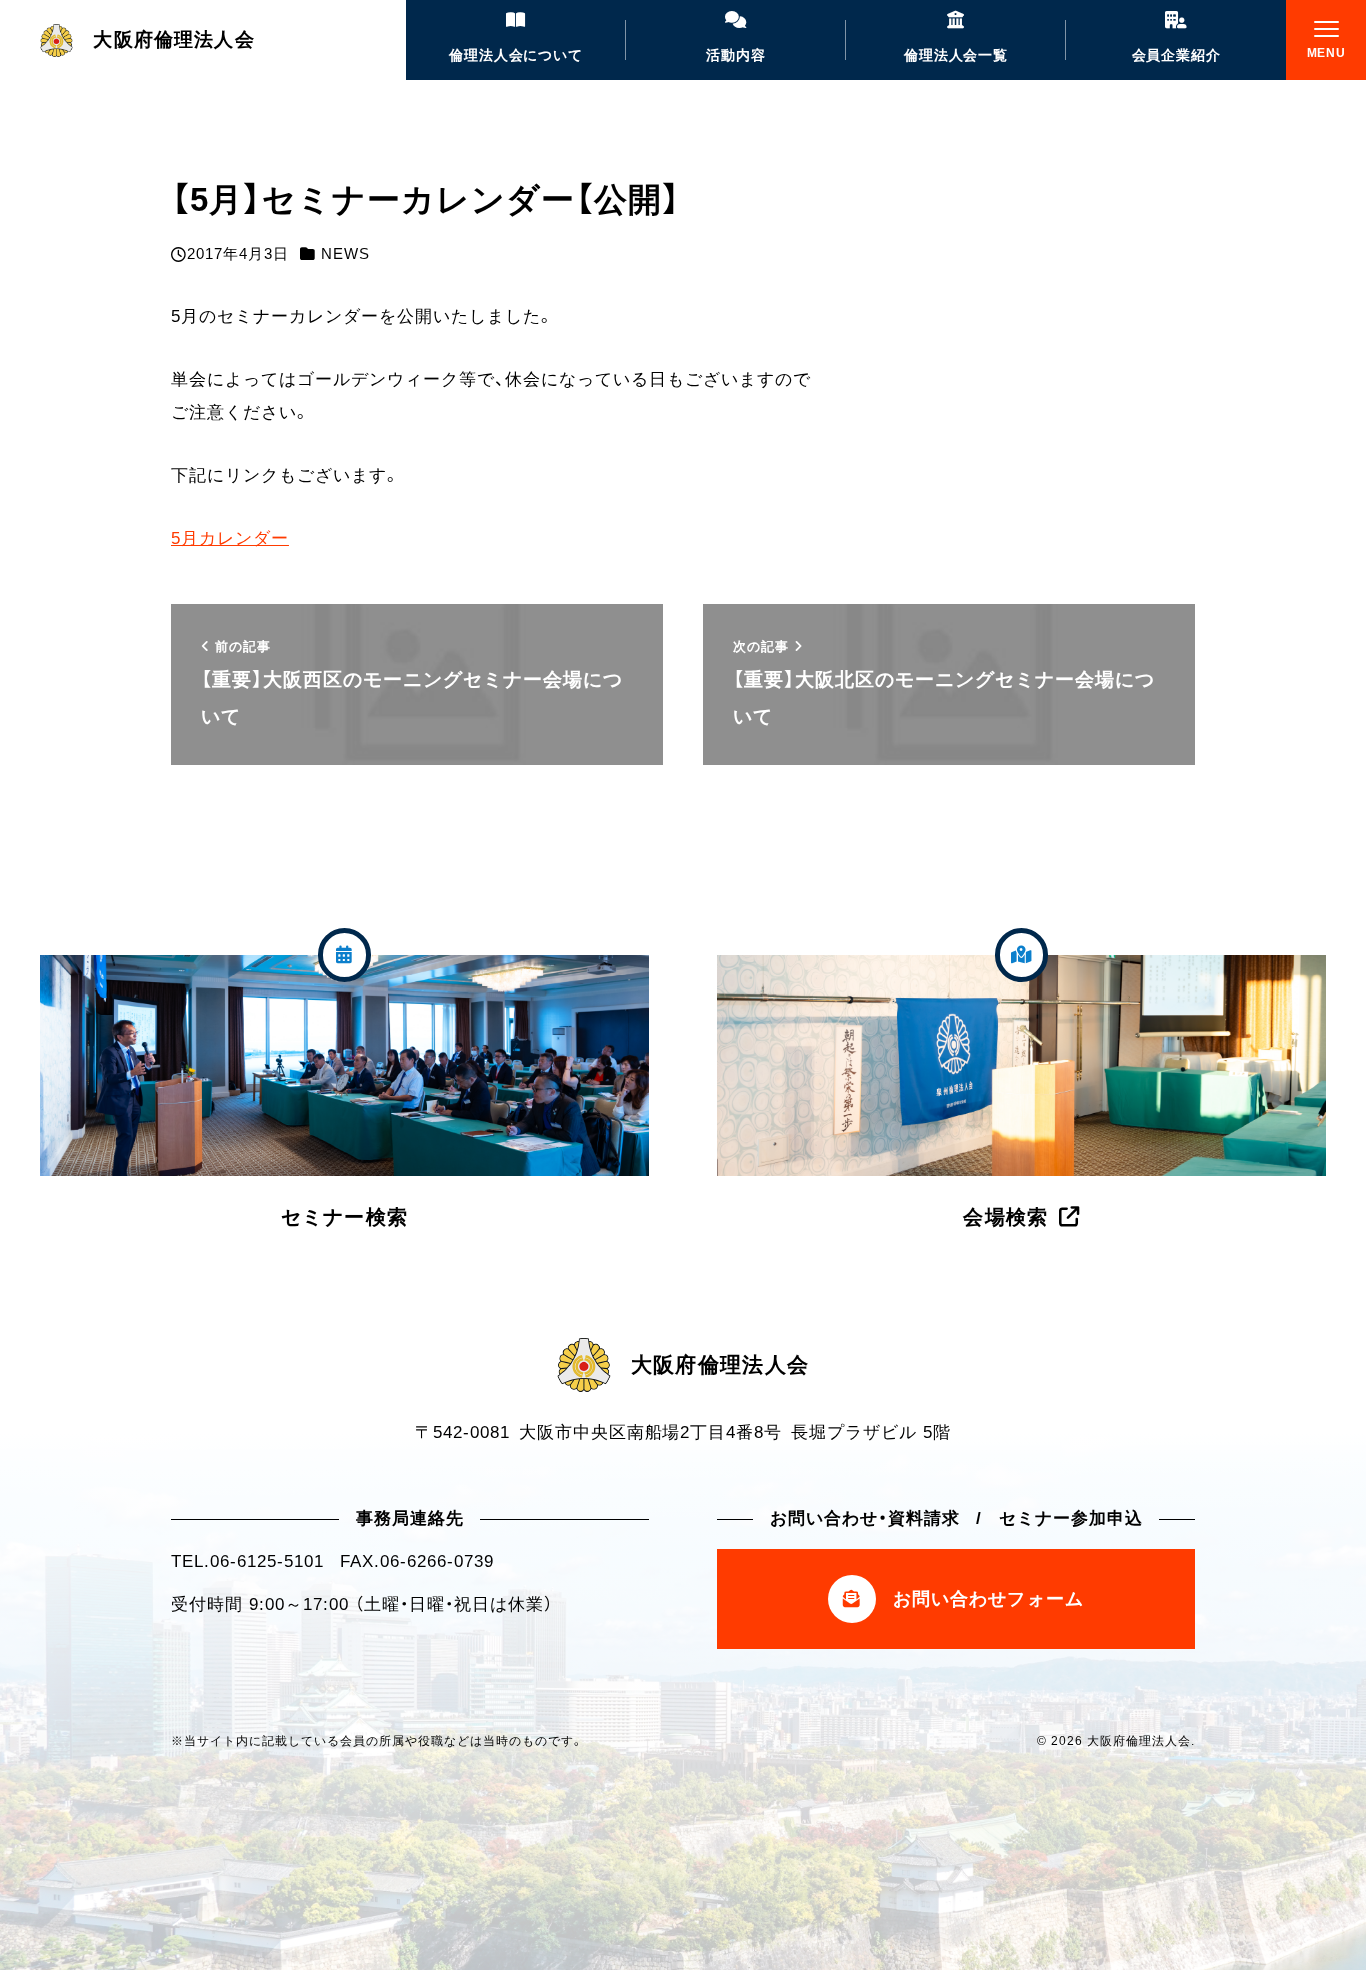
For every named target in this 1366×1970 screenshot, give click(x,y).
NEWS (345, 254)
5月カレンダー (230, 538)
